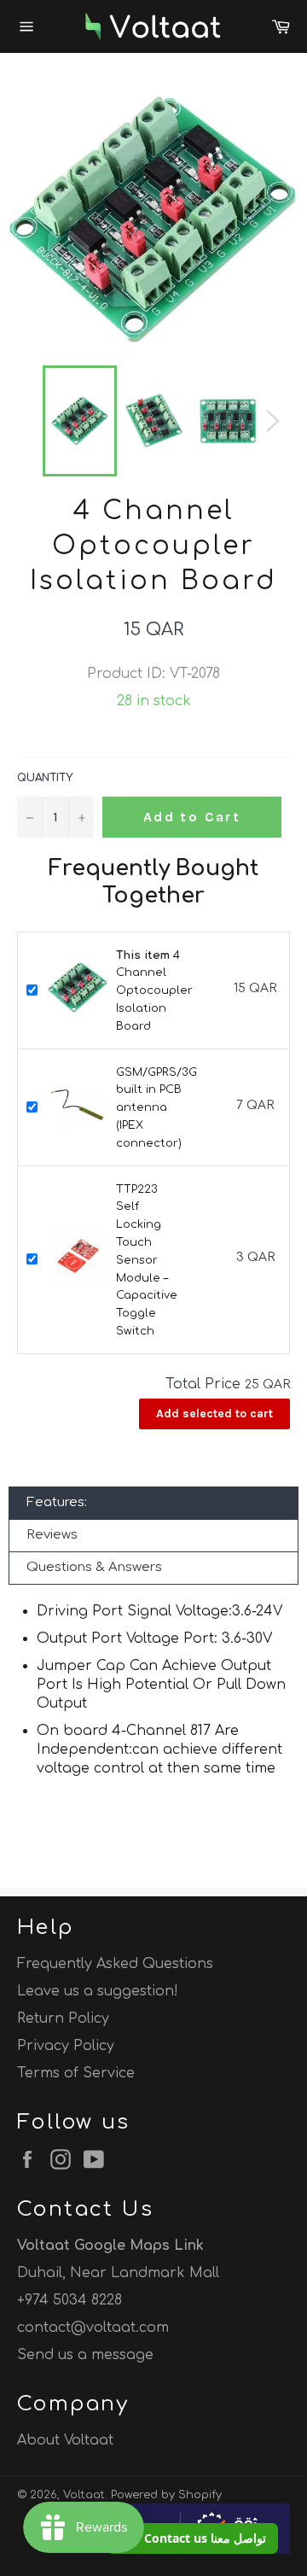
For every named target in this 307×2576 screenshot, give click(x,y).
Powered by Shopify (166, 2495)
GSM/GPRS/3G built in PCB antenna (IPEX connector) (156, 1108)
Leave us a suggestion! (98, 1991)
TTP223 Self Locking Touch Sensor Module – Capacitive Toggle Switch (147, 1260)
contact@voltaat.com (93, 2328)
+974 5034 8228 (70, 2300)
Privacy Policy (66, 2046)
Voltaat (84, 2495)
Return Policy (63, 2018)
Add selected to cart (214, 1414)
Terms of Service (76, 2073)
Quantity (45, 778)
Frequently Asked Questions (115, 1964)
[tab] (153, 1503)
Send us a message (85, 2355)
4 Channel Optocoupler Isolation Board (154, 991)
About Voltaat (65, 2440)
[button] (192, 2538)
